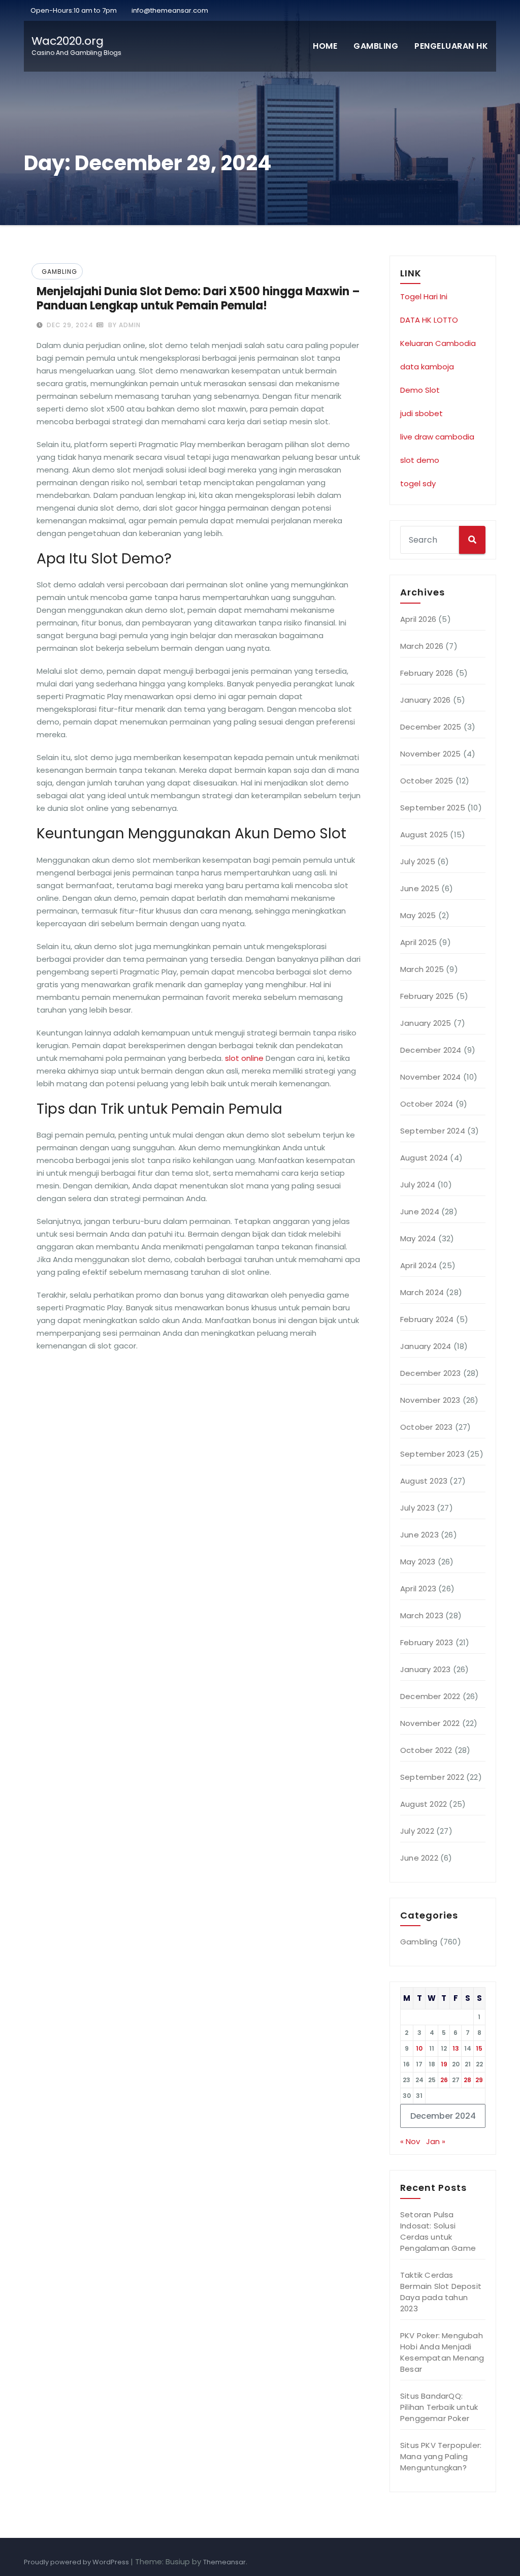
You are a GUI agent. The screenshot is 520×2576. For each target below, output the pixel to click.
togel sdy (418, 483)
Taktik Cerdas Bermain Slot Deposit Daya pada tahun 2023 (441, 2292)
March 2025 (422, 969)
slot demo (420, 460)
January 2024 (426, 1346)
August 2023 (424, 1481)
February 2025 (427, 996)
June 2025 (420, 888)
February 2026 (427, 673)
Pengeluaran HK (451, 46)
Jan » (436, 2141)
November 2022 (430, 1723)
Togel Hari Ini (424, 296)
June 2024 (420, 1212)
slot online (244, 1058)
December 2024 (431, 1050)
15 (479, 2048)
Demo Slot (420, 390)
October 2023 (426, 1427)
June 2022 (419, 1858)
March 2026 (422, 646)
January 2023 (425, 1669)
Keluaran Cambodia (438, 343)
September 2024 (433, 1131)
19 (444, 2064)
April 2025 (418, 942)
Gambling (376, 46)
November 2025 (431, 754)
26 (444, 2080)
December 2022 (430, 1696)
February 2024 (427, 1319)
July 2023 (417, 1508)
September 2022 (432, 1777)
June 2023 (419, 1535)
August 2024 (424, 1158)
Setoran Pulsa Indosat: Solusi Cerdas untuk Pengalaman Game (438, 2231)
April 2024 (418, 1265)
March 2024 (422, 1292)
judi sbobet (421, 413)
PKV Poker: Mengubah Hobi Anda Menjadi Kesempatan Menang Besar (442, 2352)
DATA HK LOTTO (429, 320)
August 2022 (424, 1804)
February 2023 (427, 1642)
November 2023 (430, 1400)
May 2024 (418, 1238)
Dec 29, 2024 (69, 325)
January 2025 (426, 1023)
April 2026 (418, 619)
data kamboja (427, 367)
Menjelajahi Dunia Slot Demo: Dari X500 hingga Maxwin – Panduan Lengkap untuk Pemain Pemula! (198, 299)
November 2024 (431, 1077)
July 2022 (417, 1831)
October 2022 (426, 1750)
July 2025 (418, 861)
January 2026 (425, 700)
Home (325, 46)
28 (467, 2080)
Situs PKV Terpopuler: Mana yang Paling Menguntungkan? (441, 2456)
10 (419, 2048)
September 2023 (432, 1454)
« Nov (410, 2141)
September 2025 (433, 808)
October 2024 (427, 1104)
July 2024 (418, 1185)
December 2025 (431, 727)
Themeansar (224, 2562)
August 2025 (424, 835)
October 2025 (427, 781)
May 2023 (418, 1562)
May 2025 (418, 915)
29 (479, 2080)
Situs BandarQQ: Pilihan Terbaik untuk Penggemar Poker (439, 2407)
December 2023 (431, 1373)
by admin (123, 325)
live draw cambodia (437, 437)
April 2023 (418, 1589)
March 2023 (422, 1615)
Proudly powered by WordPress (77, 2562)
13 (456, 2048)
